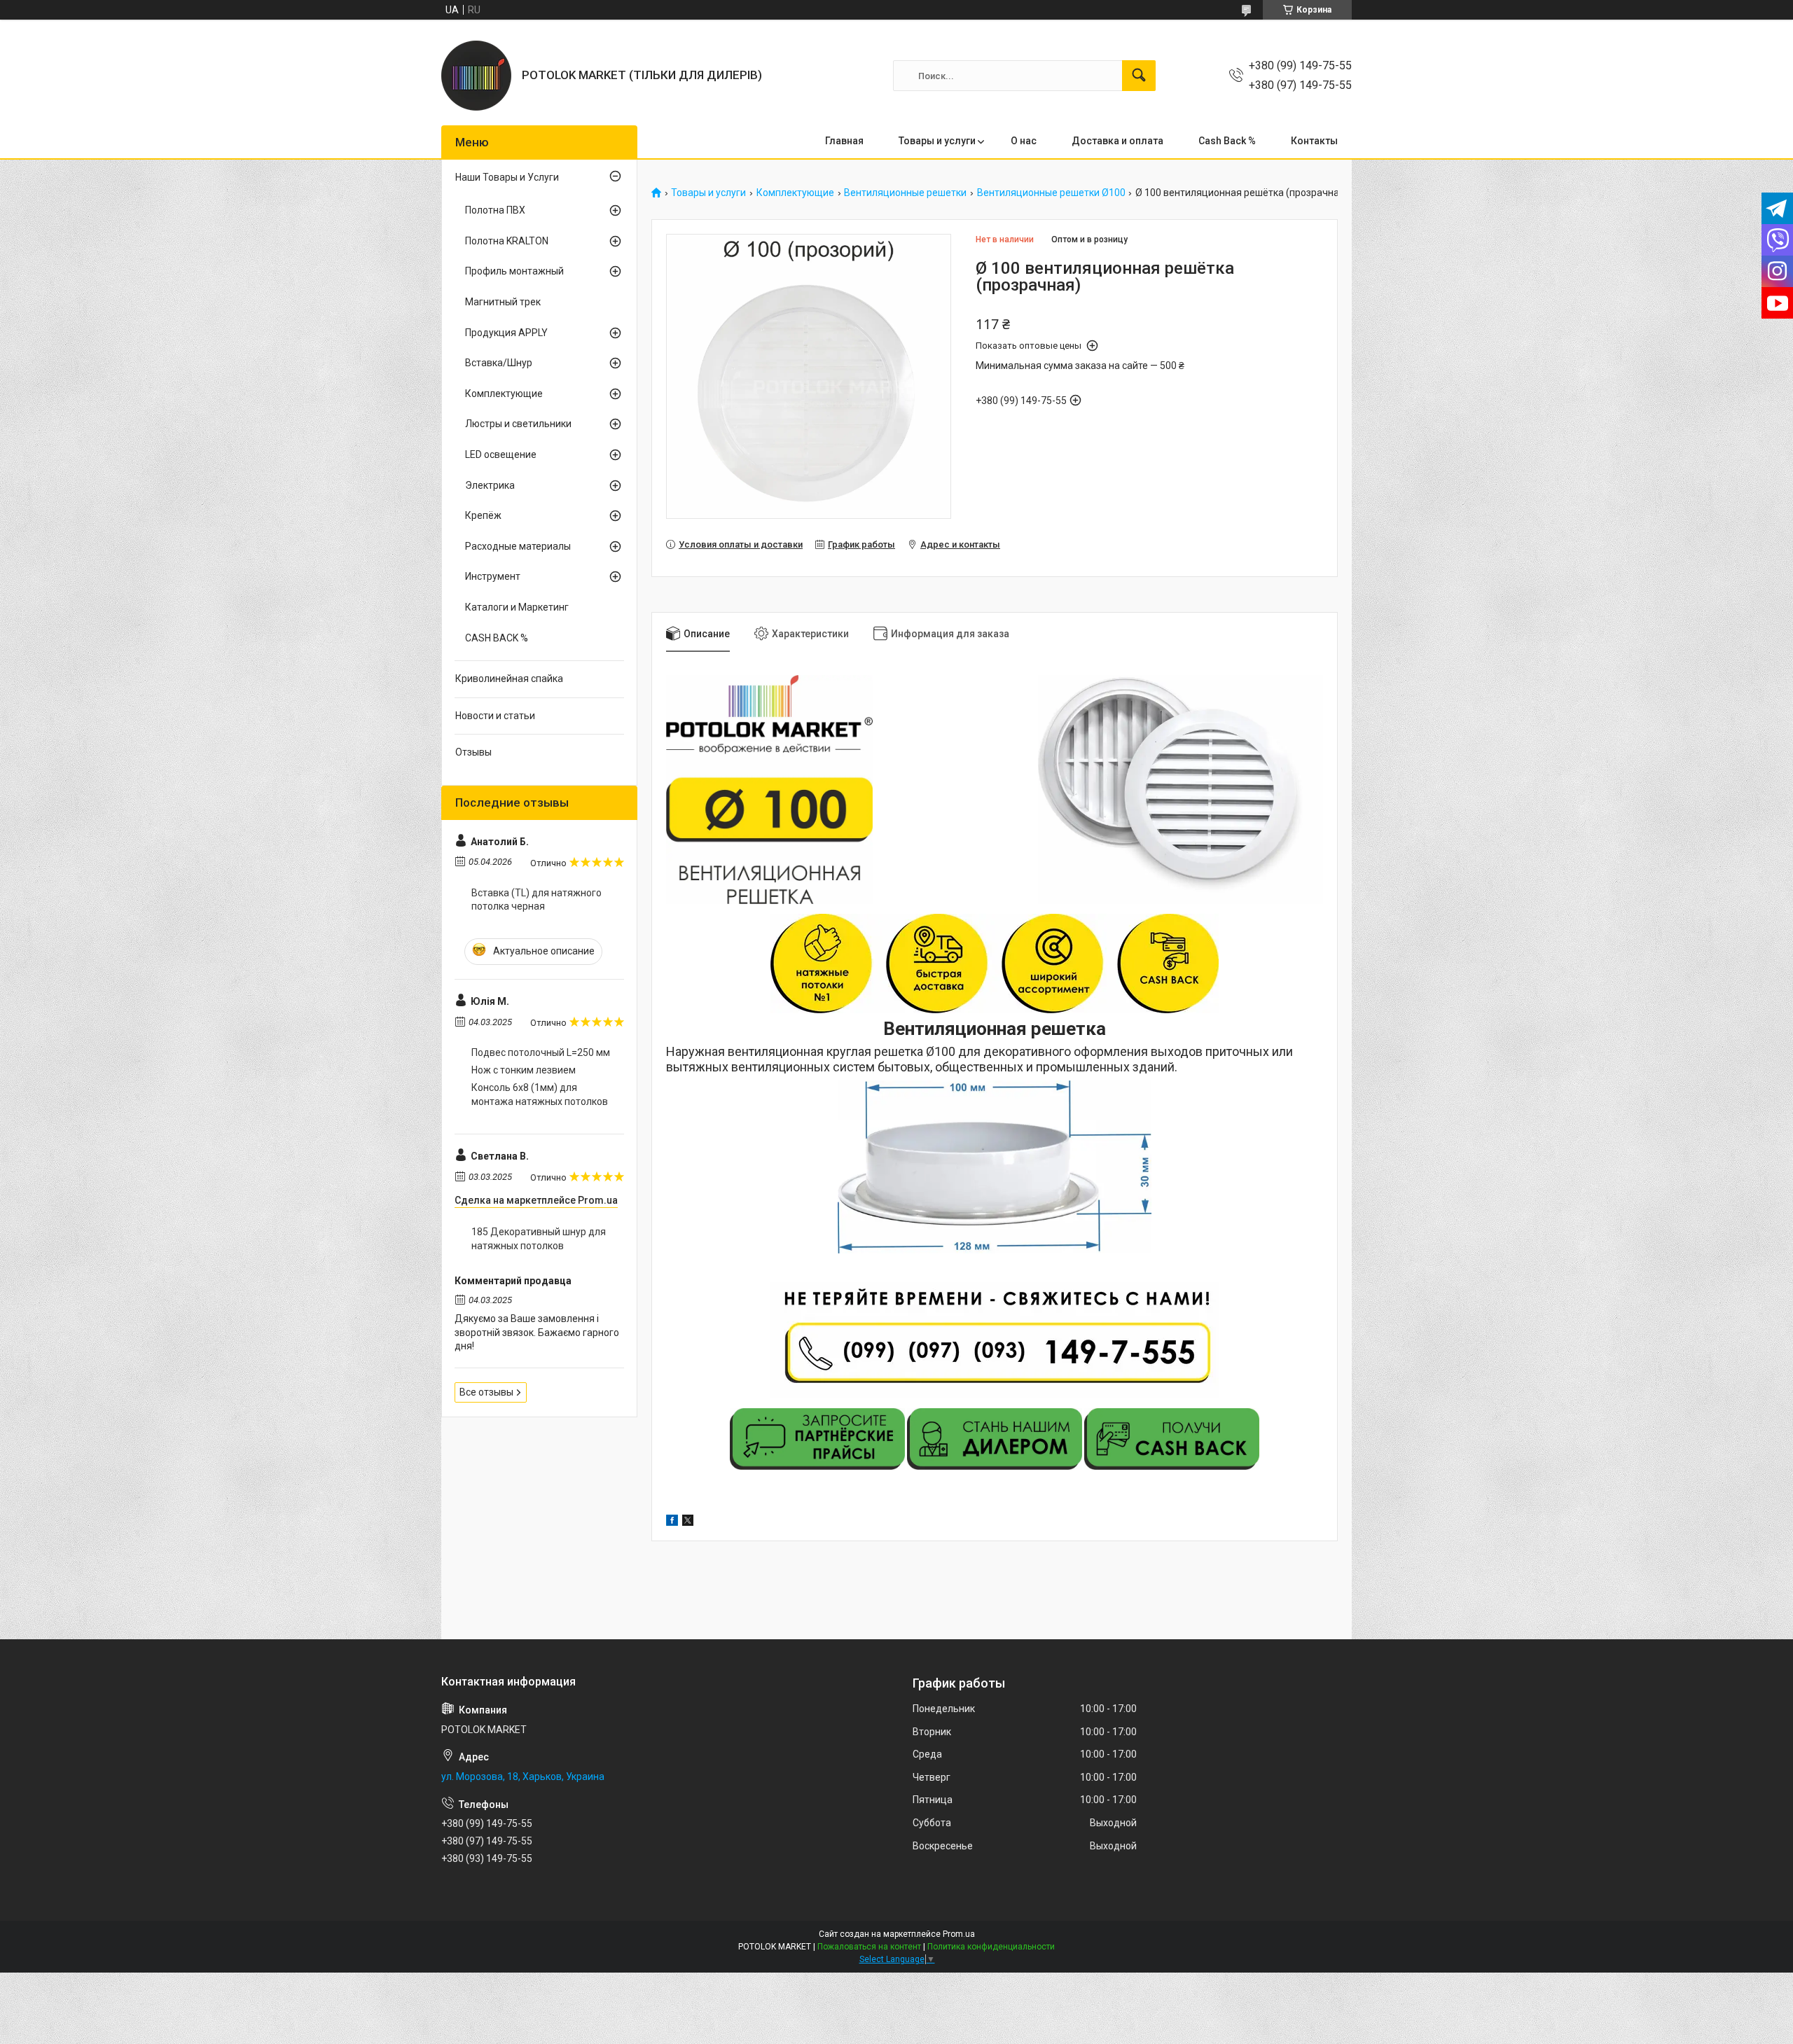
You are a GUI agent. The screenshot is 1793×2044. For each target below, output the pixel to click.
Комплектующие (795, 193)
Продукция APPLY (506, 333)
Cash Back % (1227, 141)
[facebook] (672, 1522)
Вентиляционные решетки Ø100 (1051, 193)
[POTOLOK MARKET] (476, 76)
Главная (844, 141)
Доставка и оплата (1117, 141)
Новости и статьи (495, 716)
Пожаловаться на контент (869, 1947)
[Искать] (1139, 76)
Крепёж (483, 515)
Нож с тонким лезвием (524, 1070)
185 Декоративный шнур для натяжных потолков (539, 1239)
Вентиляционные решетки (905, 193)
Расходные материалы (518, 546)
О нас (1024, 141)
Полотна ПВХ (495, 210)
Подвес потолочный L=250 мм (541, 1052)
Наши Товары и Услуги (507, 177)
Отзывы (473, 752)
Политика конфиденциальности (991, 1947)
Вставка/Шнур (499, 363)
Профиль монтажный (514, 271)
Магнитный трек (503, 302)
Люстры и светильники (518, 424)
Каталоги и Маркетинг (517, 607)
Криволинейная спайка (509, 679)
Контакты (1314, 141)
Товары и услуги (937, 141)
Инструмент (493, 576)
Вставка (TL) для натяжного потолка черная (536, 900)
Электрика (490, 485)
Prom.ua (959, 1934)
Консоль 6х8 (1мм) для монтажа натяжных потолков (540, 1094)
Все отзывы (486, 1392)
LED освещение (501, 454)
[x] (688, 1522)
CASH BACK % (497, 638)
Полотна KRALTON (507, 241)
